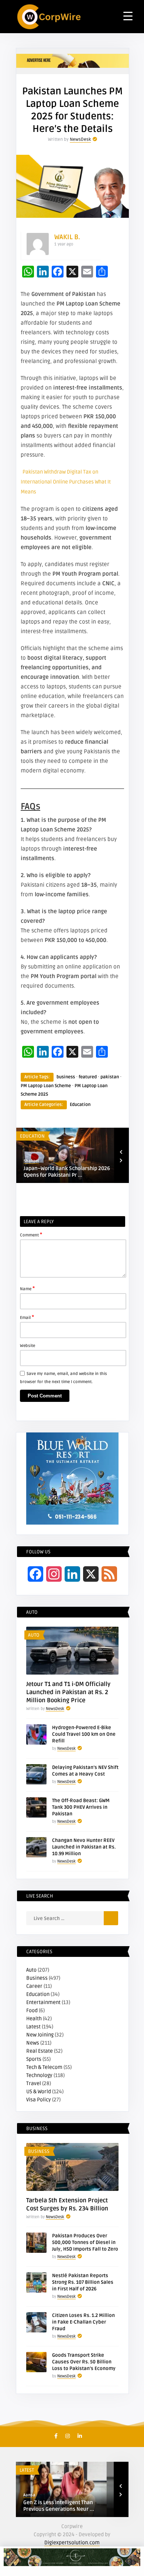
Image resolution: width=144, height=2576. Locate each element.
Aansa (29, 2495)
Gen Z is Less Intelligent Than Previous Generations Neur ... (59, 2506)
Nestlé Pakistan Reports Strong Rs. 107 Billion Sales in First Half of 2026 (83, 2282)
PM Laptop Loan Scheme (46, 1086)
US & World (39, 2092)
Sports (34, 2059)
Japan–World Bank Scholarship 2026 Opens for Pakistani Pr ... (67, 1172)
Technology (39, 2075)
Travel (34, 2083)
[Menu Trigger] (128, 16)
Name (27, 1288)
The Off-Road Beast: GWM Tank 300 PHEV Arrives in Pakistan (81, 1807)
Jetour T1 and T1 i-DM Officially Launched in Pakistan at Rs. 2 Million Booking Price (68, 1692)
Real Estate (40, 2051)
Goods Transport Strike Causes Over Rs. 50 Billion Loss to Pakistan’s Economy (84, 2362)
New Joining (40, 2035)
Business (37, 1978)
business (66, 1077)
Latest (33, 2027)
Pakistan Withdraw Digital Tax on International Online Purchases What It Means (66, 482)
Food (32, 2010)
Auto (34, 1635)
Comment (31, 1235)
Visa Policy (39, 2100)
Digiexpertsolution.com (72, 2543)
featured (88, 1077)
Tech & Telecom (44, 2067)
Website (28, 1346)
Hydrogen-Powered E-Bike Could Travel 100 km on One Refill (84, 1734)
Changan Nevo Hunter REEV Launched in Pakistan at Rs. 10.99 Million (84, 1847)
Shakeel (31, 1161)
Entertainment (43, 2002)
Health (34, 2019)
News (33, 2043)
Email (27, 1317)
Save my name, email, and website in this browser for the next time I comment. (64, 1378)
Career (34, 1986)
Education (80, 1105)
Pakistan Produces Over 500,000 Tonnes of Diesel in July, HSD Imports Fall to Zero (85, 2242)
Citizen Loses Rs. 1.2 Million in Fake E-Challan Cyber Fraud (83, 2322)
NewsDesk (80, 139)
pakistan (110, 1077)
